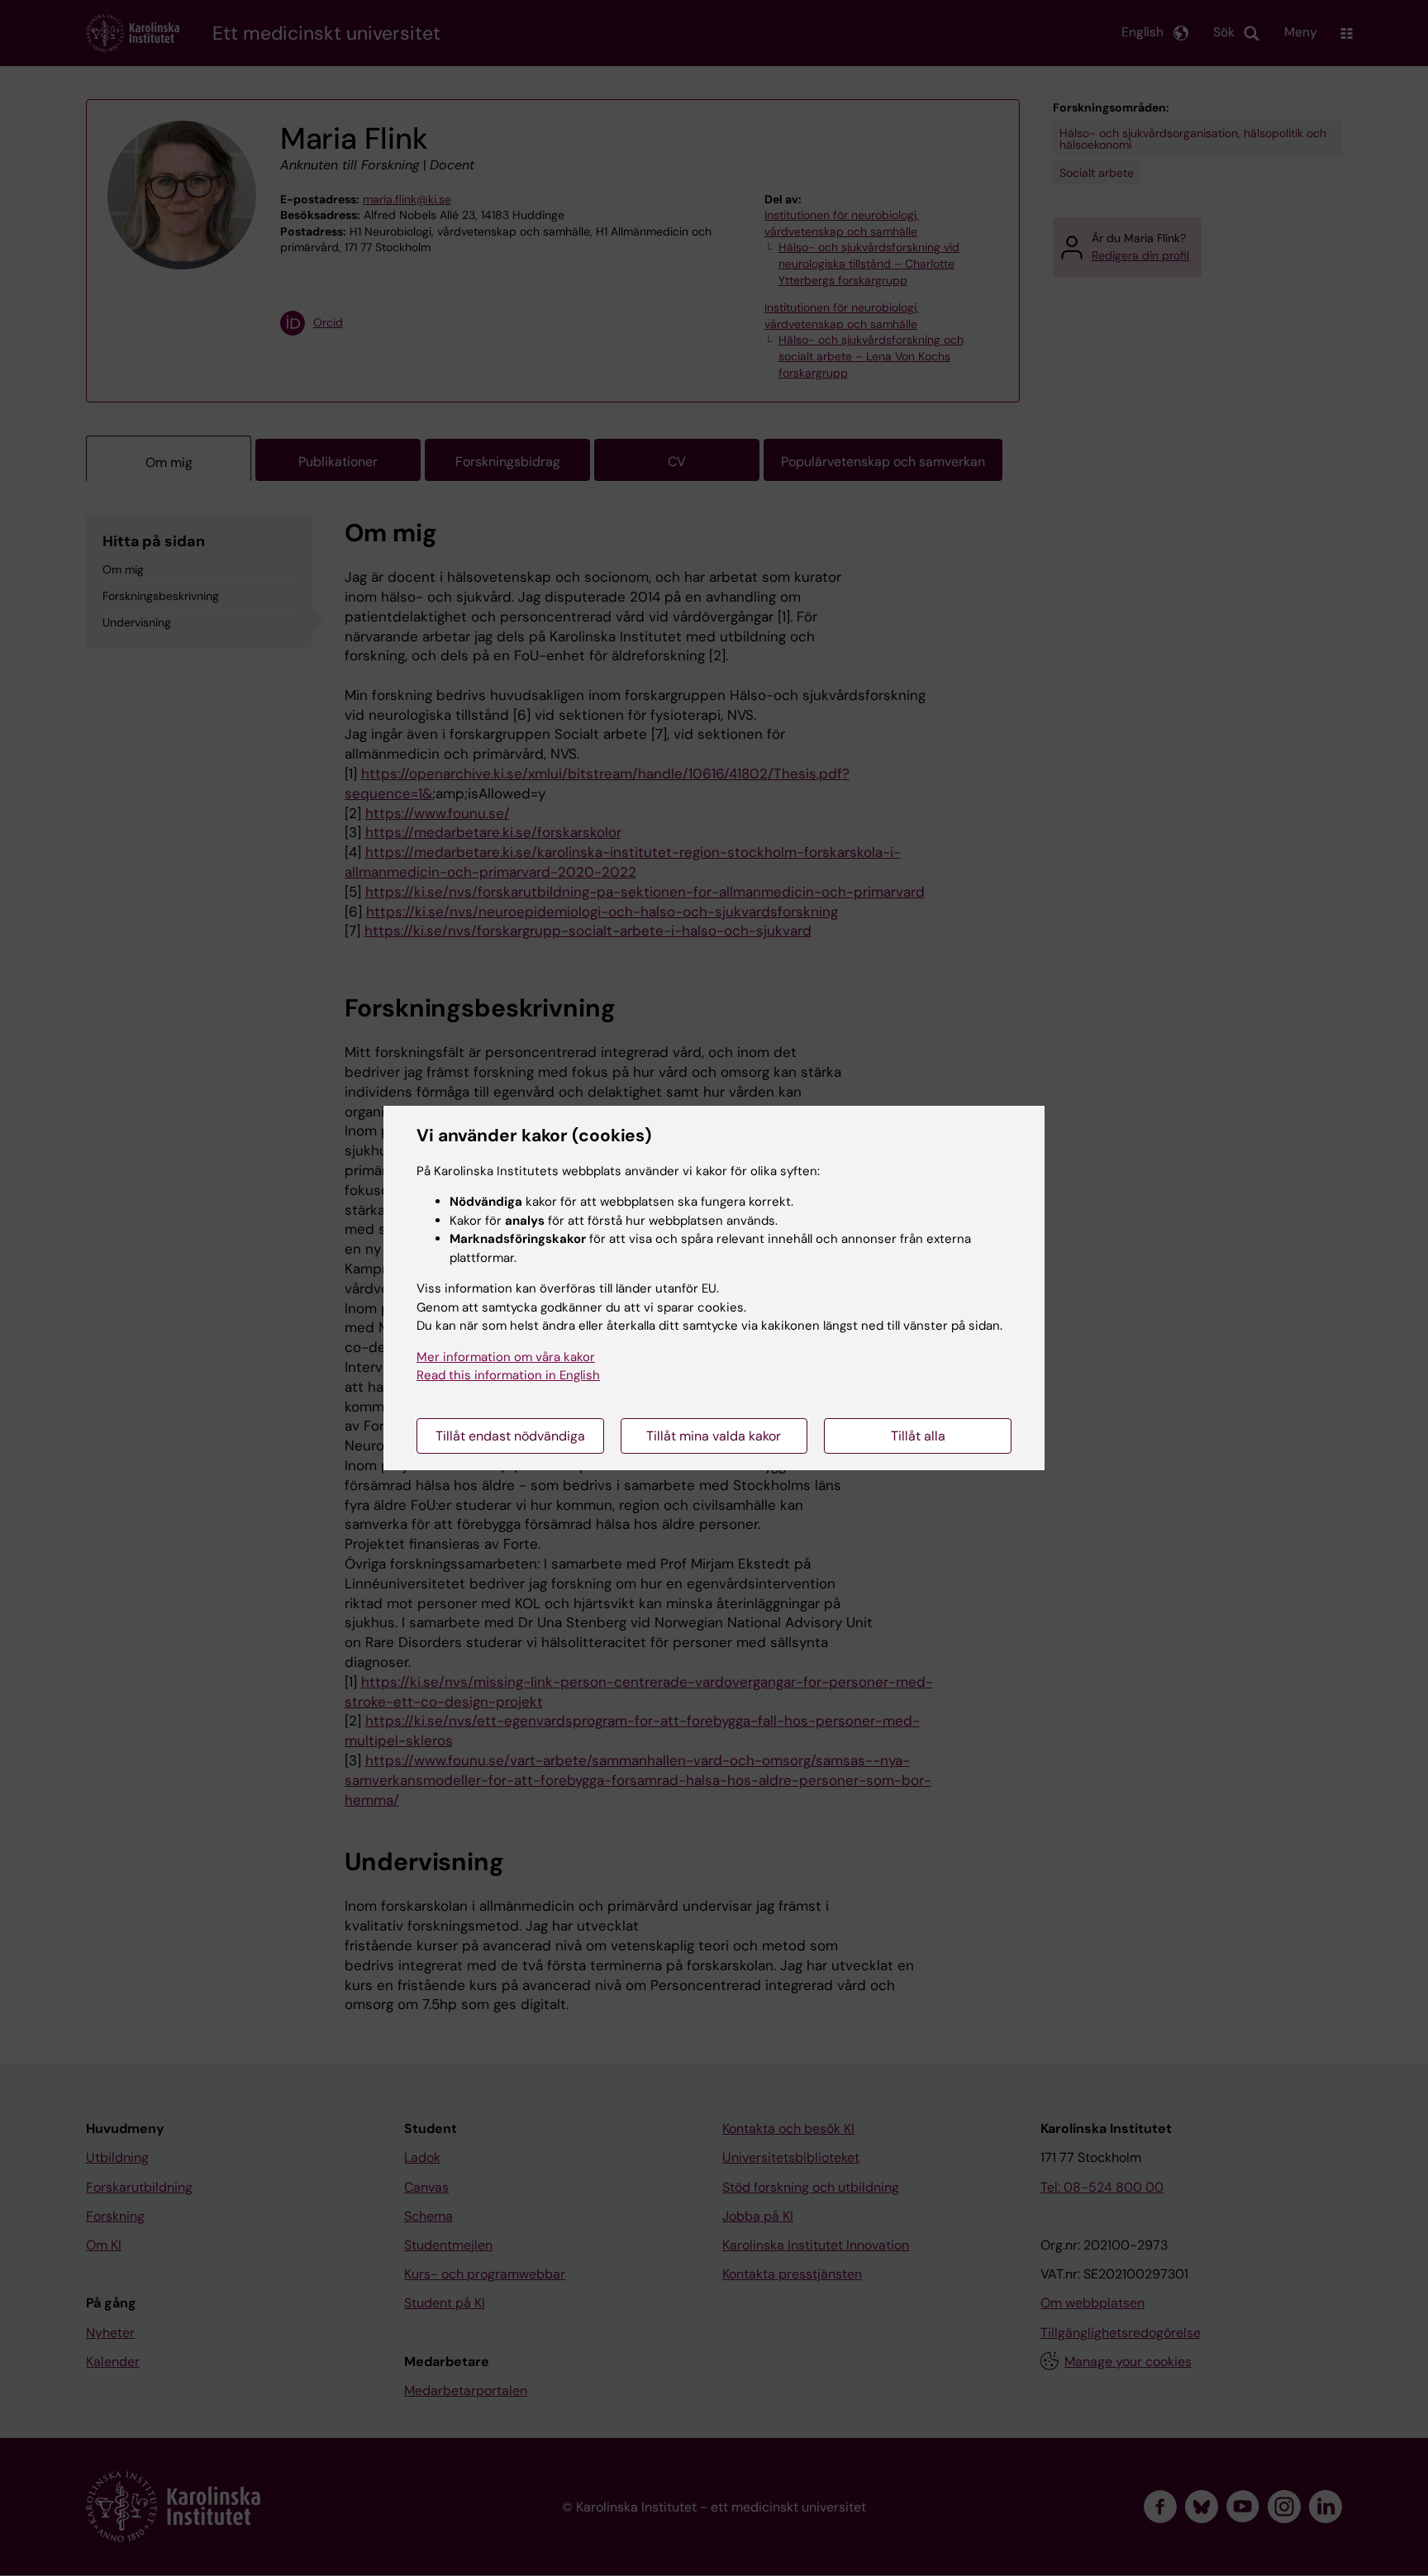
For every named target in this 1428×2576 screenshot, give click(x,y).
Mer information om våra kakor (506, 1357)
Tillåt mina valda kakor (714, 1436)
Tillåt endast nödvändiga (510, 1436)
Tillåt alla (918, 1436)
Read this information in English (508, 1375)
